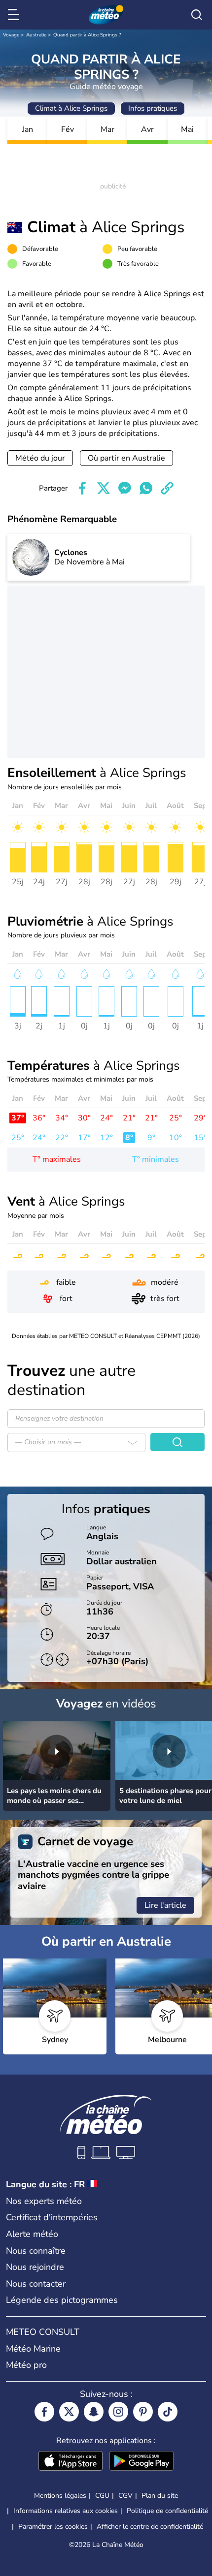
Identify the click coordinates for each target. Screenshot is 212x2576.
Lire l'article (165, 1905)
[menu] (15, 15)
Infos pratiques (153, 108)
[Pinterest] (143, 2412)
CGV (125, 2496)
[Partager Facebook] (82, 488)
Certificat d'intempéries (52, 2217)
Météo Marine (33, 2349)
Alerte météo (32, 2234)
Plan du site (160, 2496)
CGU (102, 2496)
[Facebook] (44, 2412)
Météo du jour (40, 458)
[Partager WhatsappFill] (146, 488)
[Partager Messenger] (125, 488)
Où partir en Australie (126, 458)
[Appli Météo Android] (141, 2462)
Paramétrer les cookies (53, 2527)
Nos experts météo (44, 2201)
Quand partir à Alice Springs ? (87, 35)
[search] (197, 15)
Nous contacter (36, 2284)
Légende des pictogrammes (62, 2300)
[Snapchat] (94, 2412)
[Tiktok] (168, 2412)
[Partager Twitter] (104, 488)
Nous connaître (36, 2251)
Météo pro (26, 2365)
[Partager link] (167, 488)
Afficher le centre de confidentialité (150, 2527)
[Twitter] (69, 2412)
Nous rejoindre (35, 2267)
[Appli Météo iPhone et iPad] (71, 2462)
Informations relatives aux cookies (66, 2511)
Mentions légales (60, 2496)
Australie (36, 35)
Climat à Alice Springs (71, 108)
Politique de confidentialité (167, 2511)
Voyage (11, 35)
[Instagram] (118, 2412)
